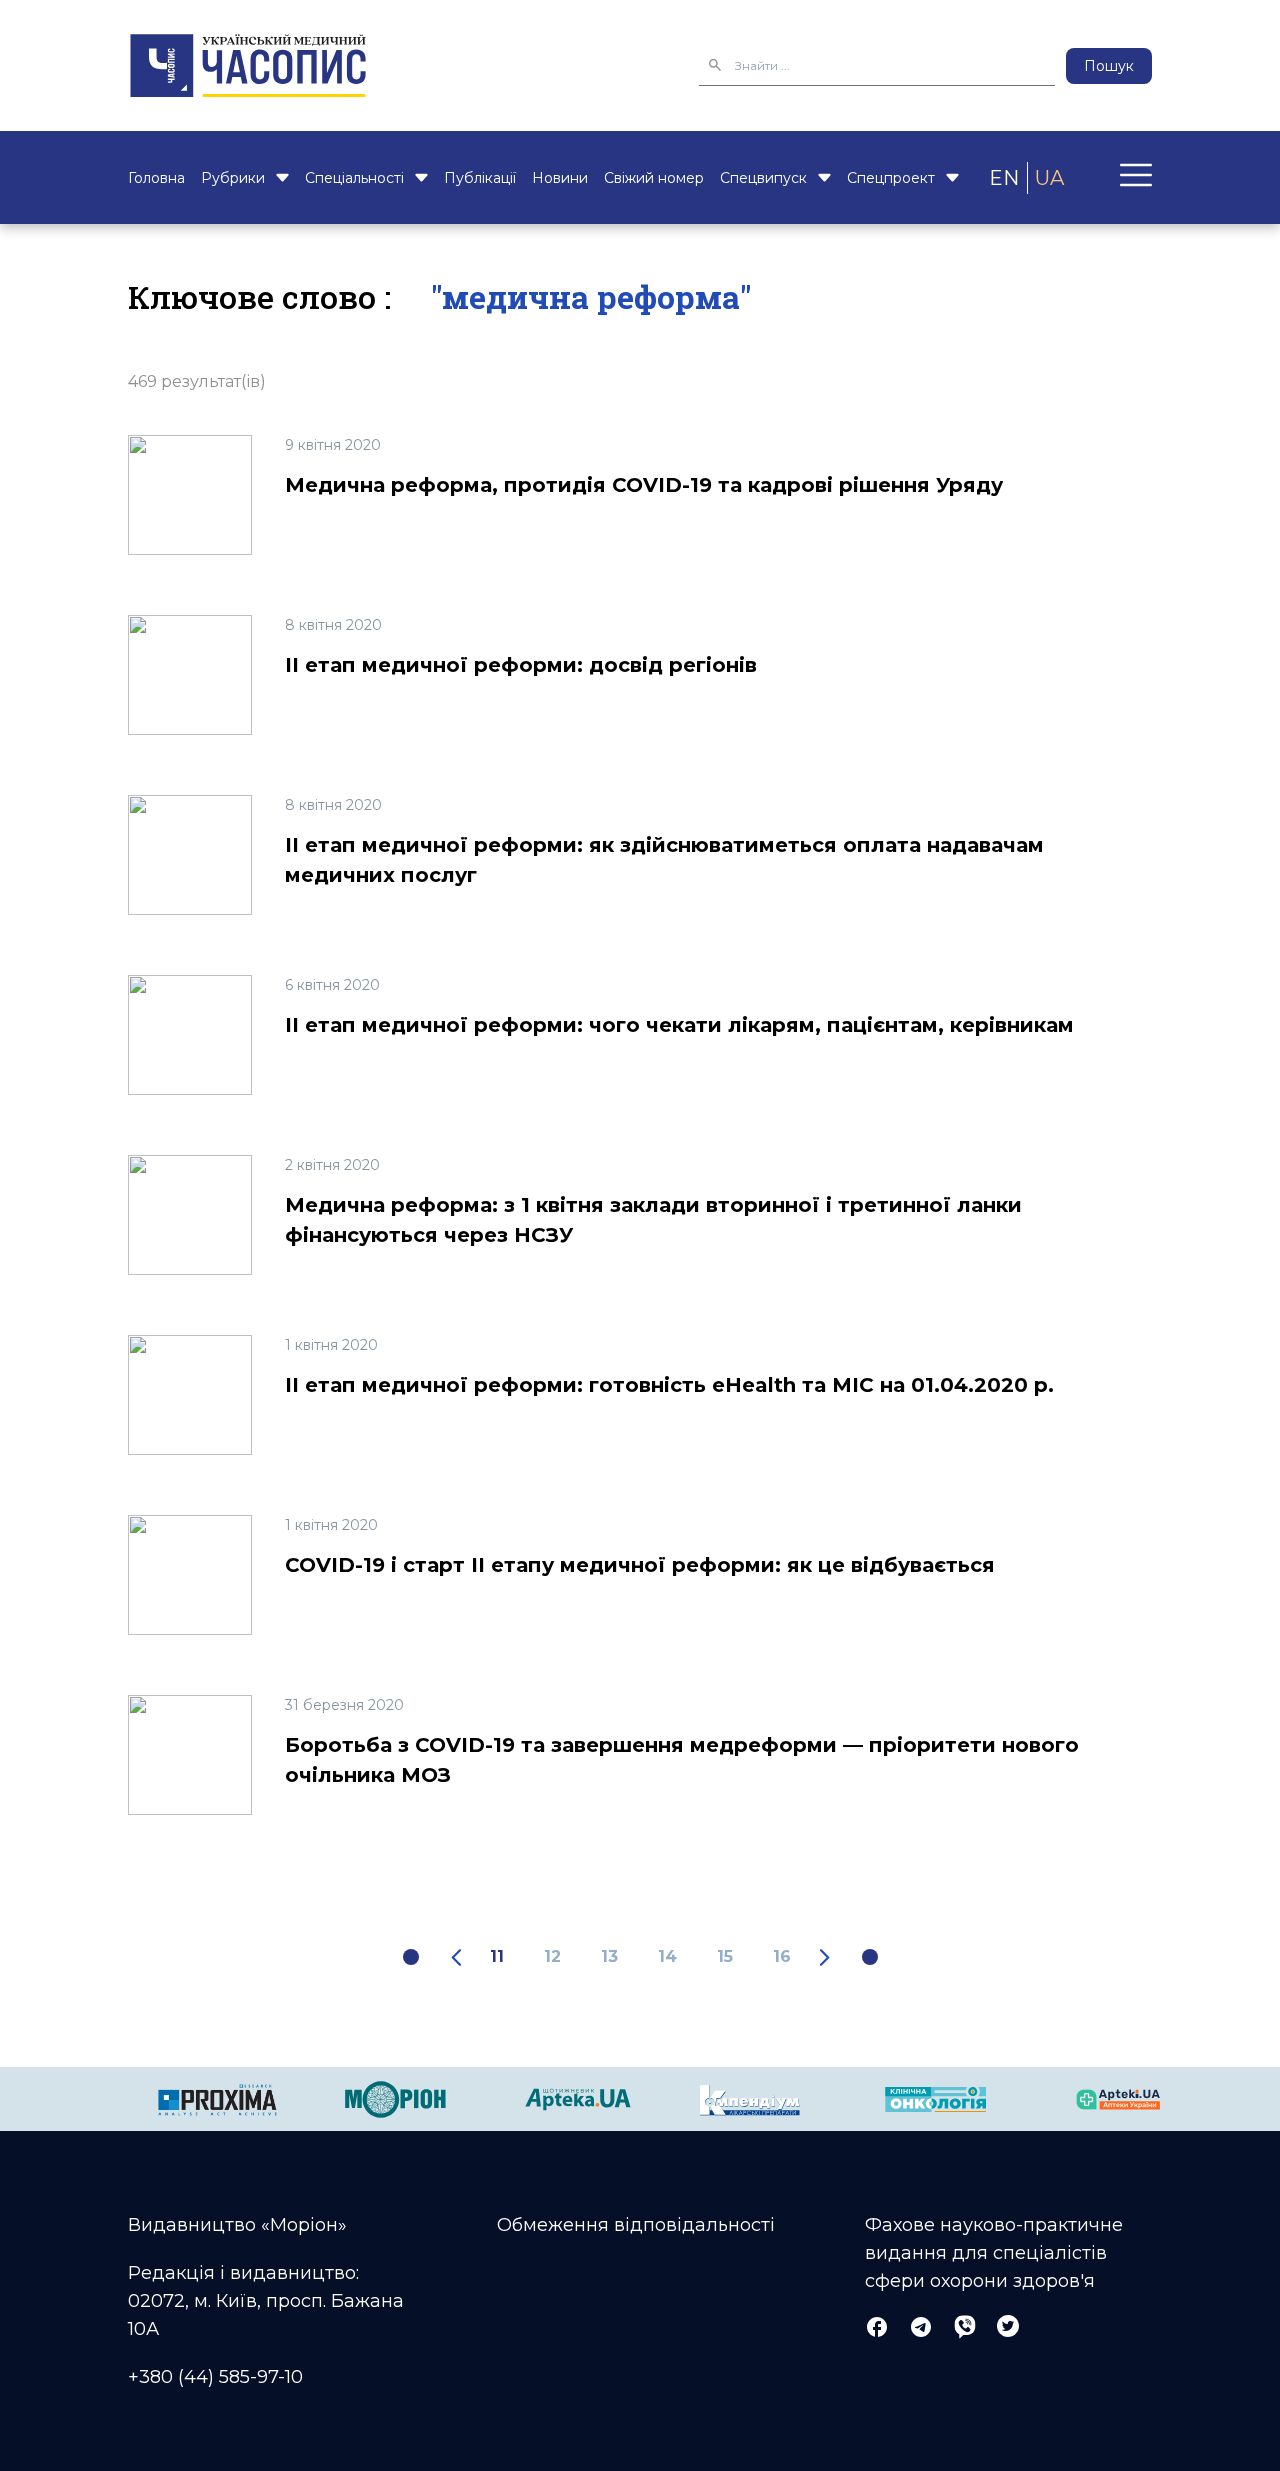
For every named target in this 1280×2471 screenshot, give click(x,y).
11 (497, 1956)
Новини (560, 178)
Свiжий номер (654, 178)
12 (552, 1956)
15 (725, 1956)
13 (609, 1956)
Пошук (1109, 66)
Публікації (480, 178)
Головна (156, 178)
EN (1004, 178)
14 (667, 1956)
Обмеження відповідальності (636, 2225)
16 (782, 1956)
